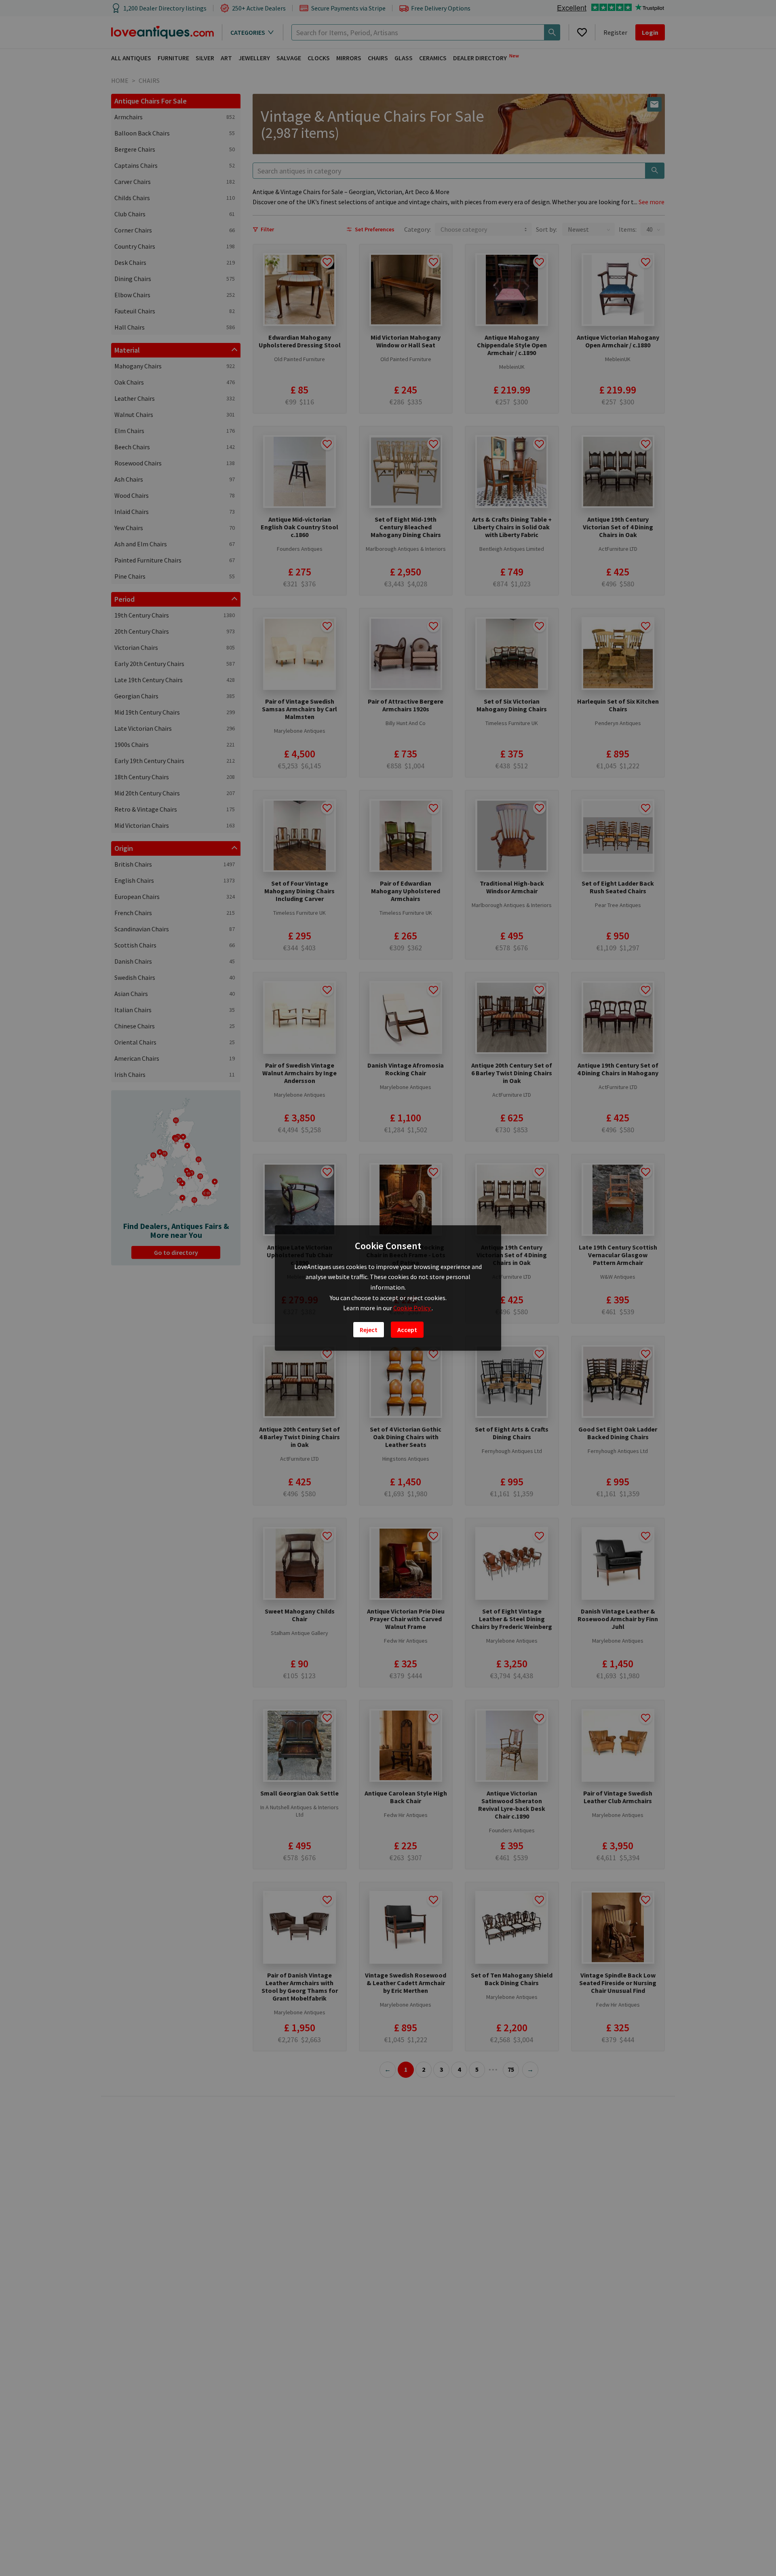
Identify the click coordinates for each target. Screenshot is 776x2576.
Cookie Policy (412, 1308)
